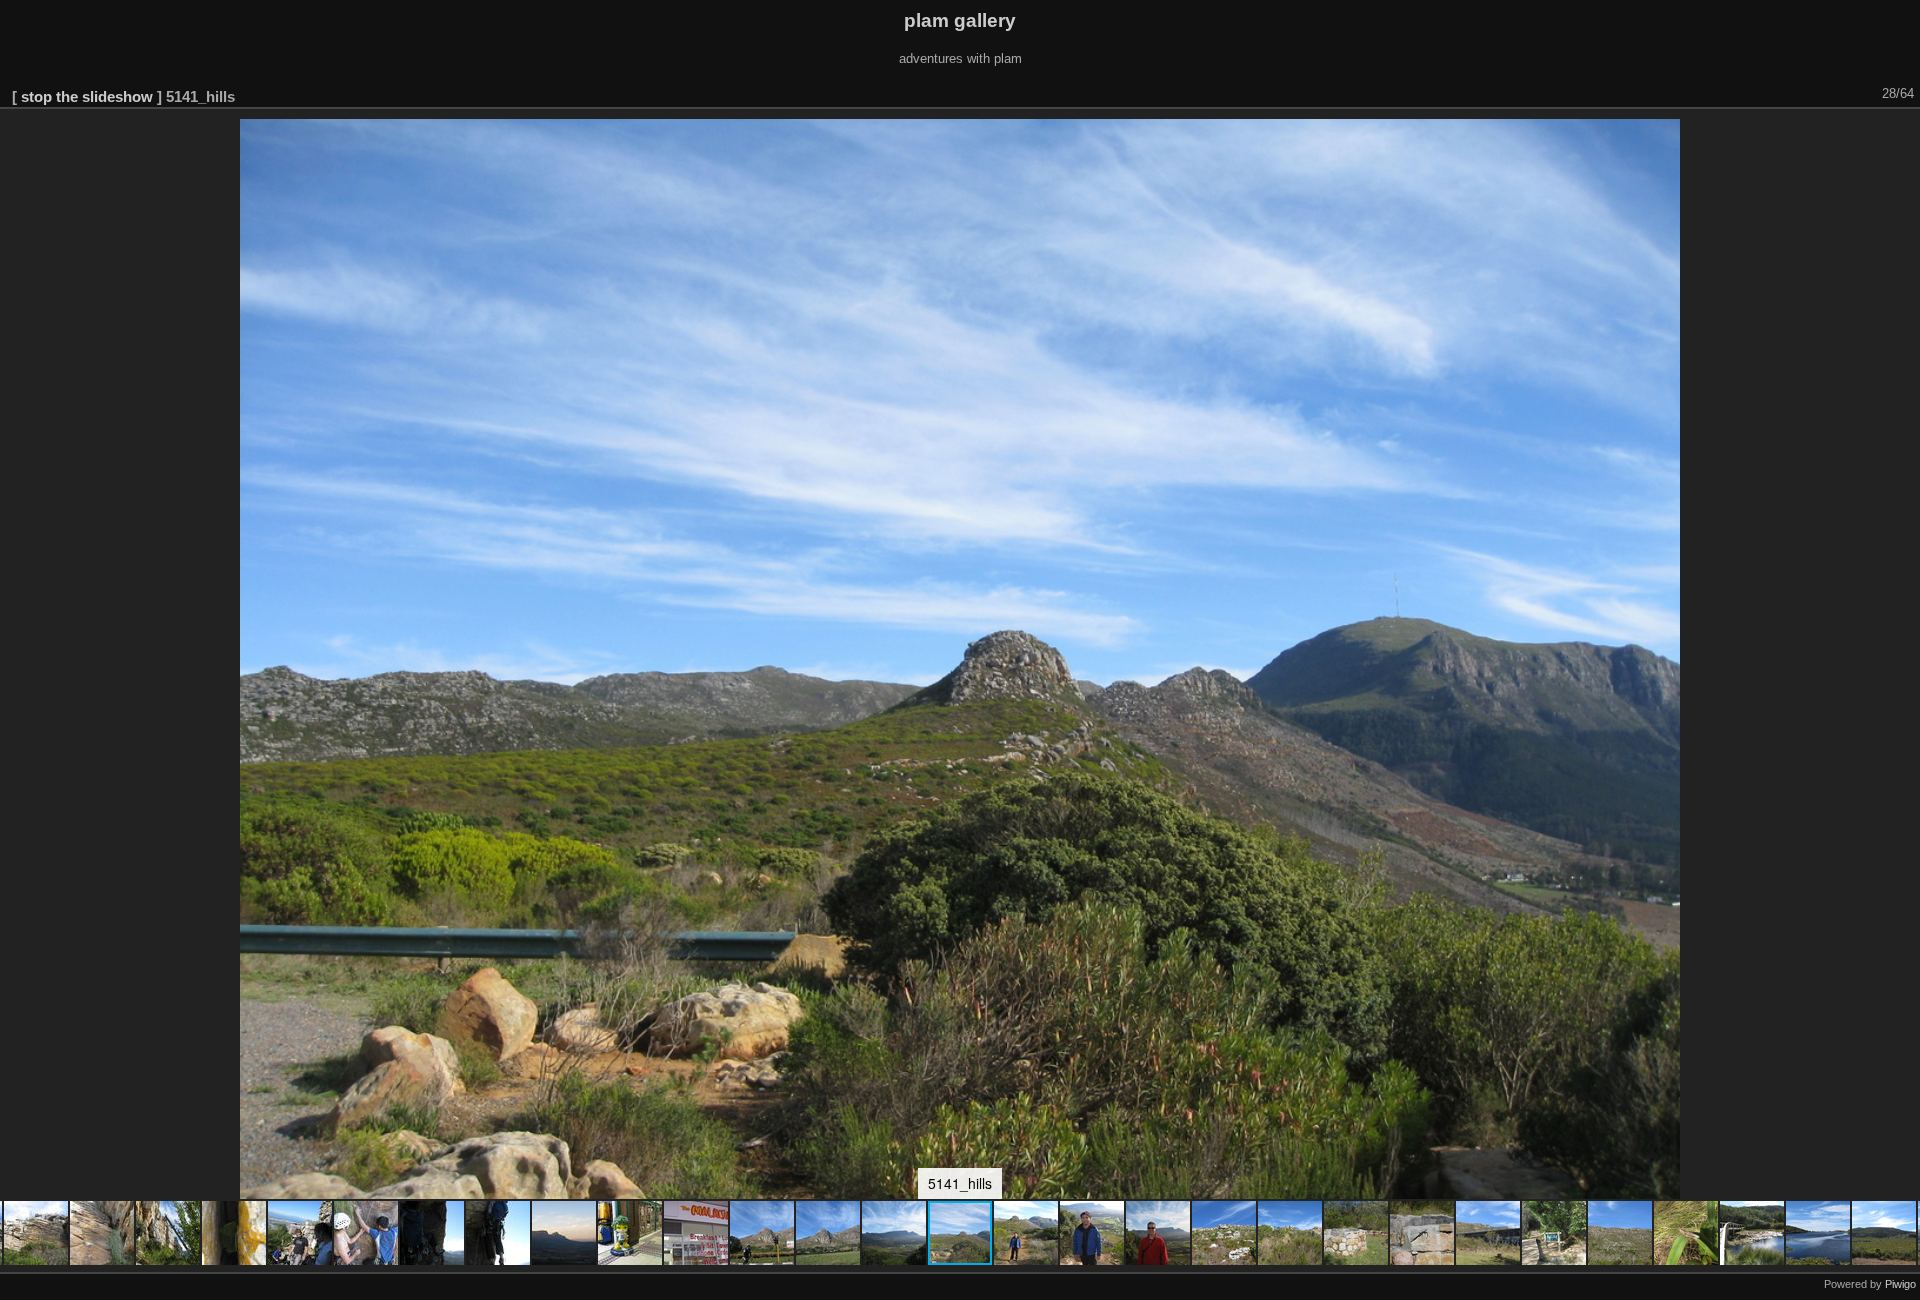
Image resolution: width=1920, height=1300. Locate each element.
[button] (37, 1233)
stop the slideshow (87, 96)
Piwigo (1900, 1284)
